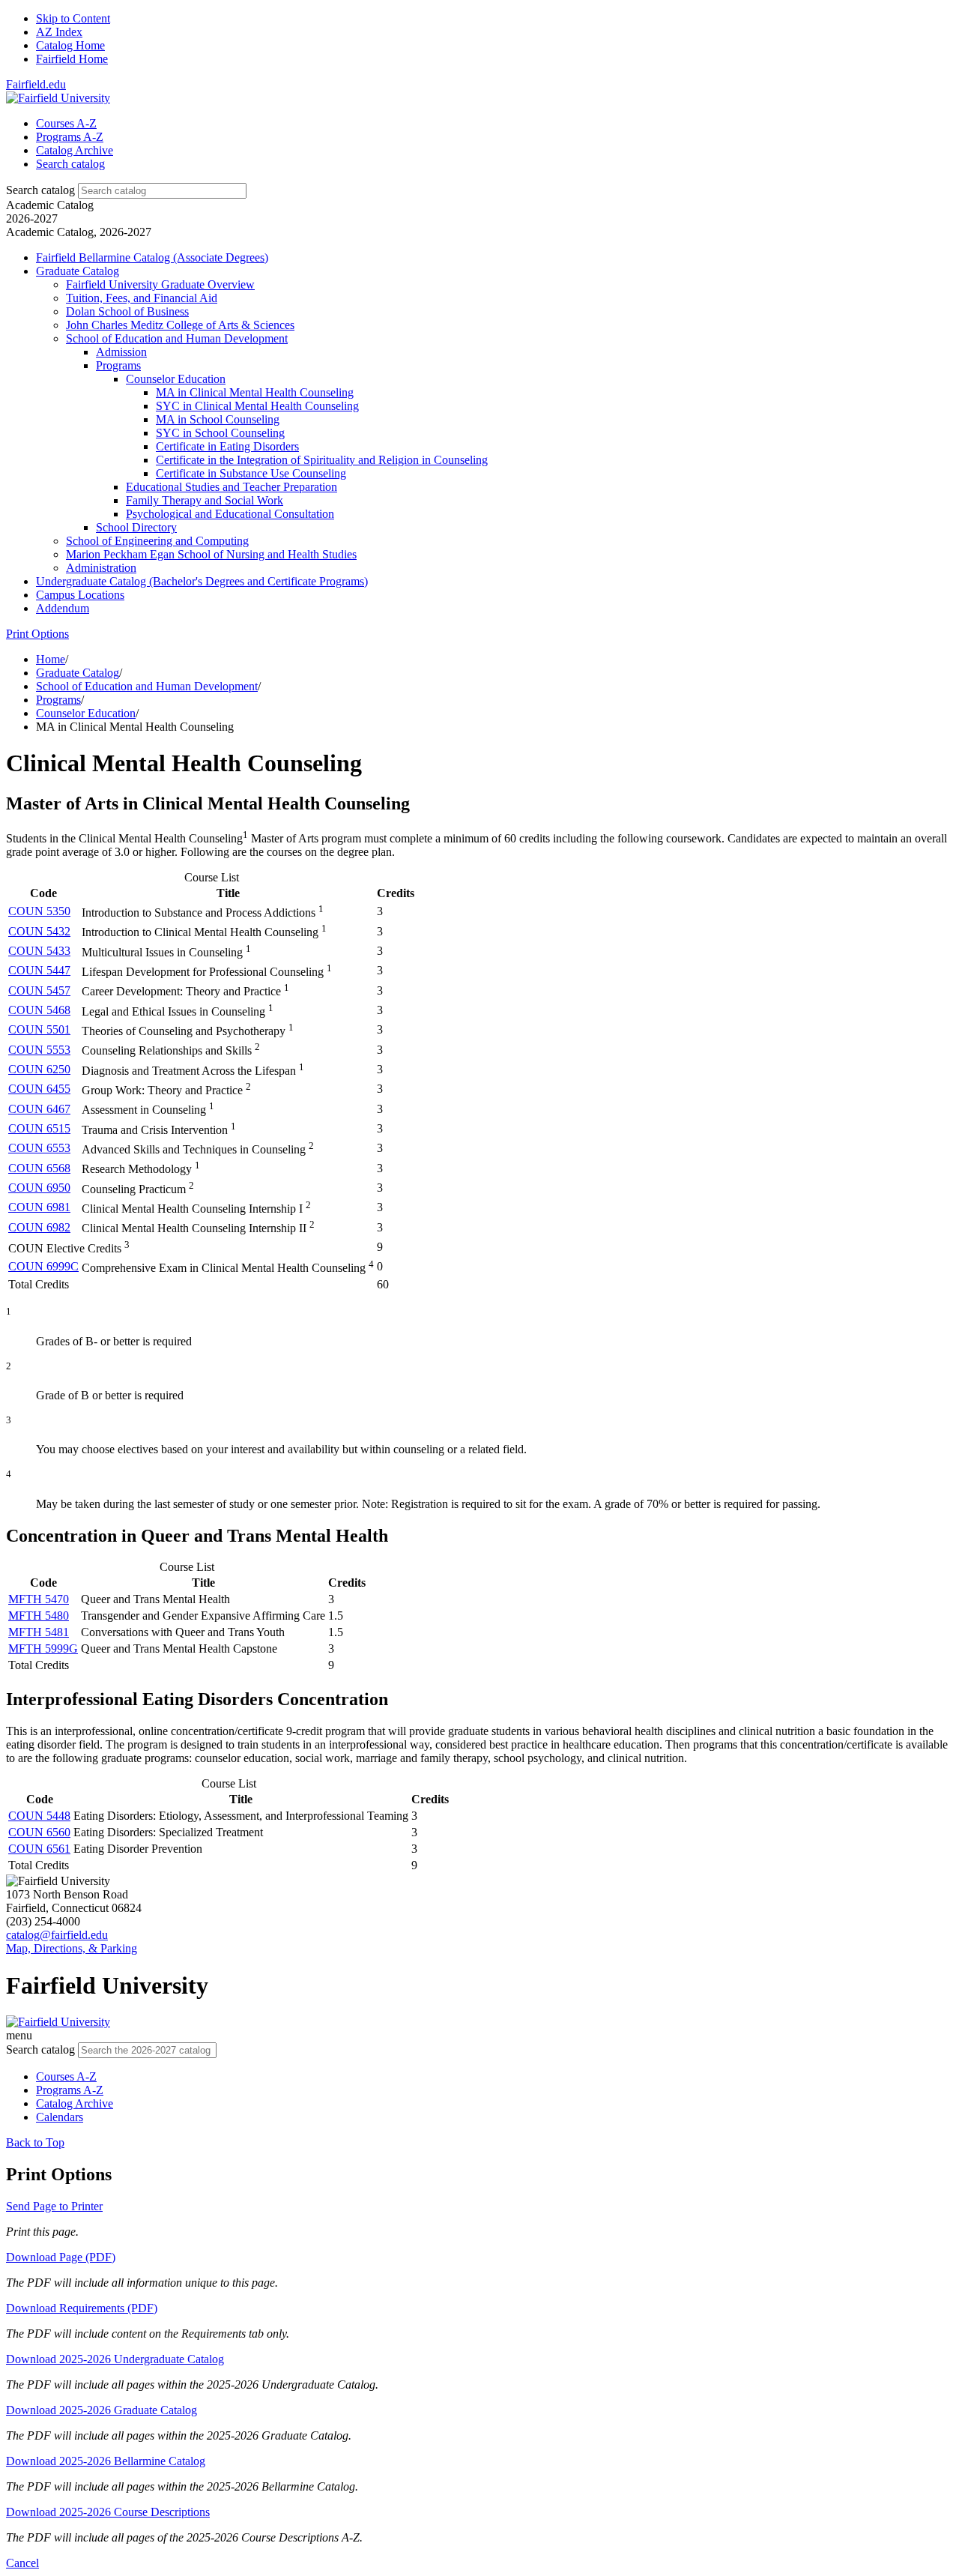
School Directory (136, 527)
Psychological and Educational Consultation (230, 514)
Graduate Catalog (78, 271)
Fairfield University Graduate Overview (160, 284)
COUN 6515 (39, 1128)
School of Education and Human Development (177, 338)
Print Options (37, 634)
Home (51, 659)
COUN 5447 (39, 970)
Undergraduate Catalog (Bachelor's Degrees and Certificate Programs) (202, 581)
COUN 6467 (39, 1109)
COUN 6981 (39, 1207)
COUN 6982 (39, 1227)
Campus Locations (80, 595)
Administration (101, 568)
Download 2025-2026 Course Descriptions (108, 2512)
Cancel (22, 2563)
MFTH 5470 (39, 1599)
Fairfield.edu (36, 84)
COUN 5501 (39, 1029)
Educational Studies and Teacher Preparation (232, 487)
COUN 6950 (39, 1188)
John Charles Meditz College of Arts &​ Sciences (180, 325)
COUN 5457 (39, 990)
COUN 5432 (39, 931)
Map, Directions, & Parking (72, 1948)
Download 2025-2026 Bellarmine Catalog (106, 2461)
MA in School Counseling (218, 419)
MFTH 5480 (39, 1616)
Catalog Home (70, 45)
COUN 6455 (39, 1089)
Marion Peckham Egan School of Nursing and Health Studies (211, 554)
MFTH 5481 (39, 1632)
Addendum (63, 608)
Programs (118, 365)
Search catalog (40, 190)
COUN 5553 (39, 1050)
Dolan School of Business (127, 311)
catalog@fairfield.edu (57, 1935)
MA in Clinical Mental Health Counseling (255, 392)
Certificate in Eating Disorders (227, 446)
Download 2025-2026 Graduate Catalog (102, 2410)
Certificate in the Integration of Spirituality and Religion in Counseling (322, 460)
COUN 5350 (39, 911)
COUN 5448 (39, 1816)
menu (19, 2035)
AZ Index (59, 32)
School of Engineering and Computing (157, 541)
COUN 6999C (43, 1266)
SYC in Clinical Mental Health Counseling (257, 406)
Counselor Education (176, 379)
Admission (121, 352)
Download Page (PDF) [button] (61, 2257)
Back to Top (35, 2142)
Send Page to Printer (54, 2206)
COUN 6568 (39, 1168)
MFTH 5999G (43, 1649)
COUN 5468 (39, 1010)
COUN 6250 (39, 1069)
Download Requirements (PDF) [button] (82, 2308)
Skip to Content (73, 18)
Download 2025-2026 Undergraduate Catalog (115, 2359)
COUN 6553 (39, 1148)
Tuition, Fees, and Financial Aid (142, 298)
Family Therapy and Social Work (205, 500)
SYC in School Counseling (220, 433)
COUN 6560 (39, 1832)
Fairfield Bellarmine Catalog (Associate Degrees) (152, 257)
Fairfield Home (72, 59)
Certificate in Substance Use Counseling (251, 473)
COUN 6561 (39, 1849)
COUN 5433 (39, 951)
